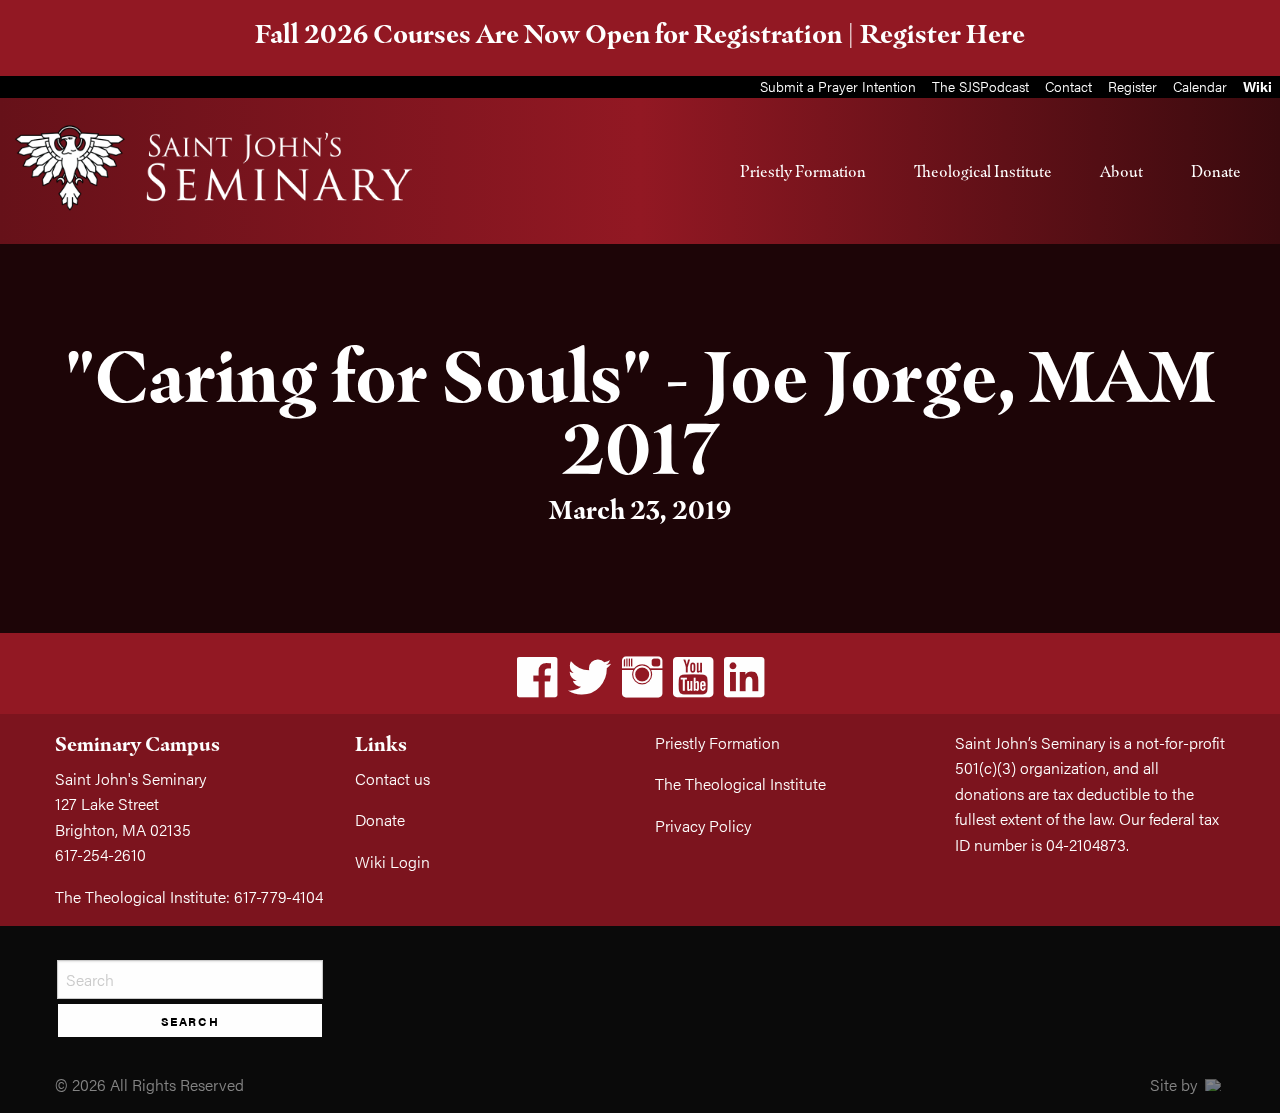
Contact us (392, 778)
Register (1132, 86)
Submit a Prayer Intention (838, 86)
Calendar (1200, 86)
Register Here (942, 33)
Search (190, 1021)
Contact (1068, 86)
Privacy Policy (703, 825)
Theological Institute (983, 171)
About (1121, 171)
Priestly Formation (803, 171)
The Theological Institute (740, 783)
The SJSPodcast (980, 86)
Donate (1216, 171)
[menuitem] (803, 171)
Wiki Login (392, 861)
